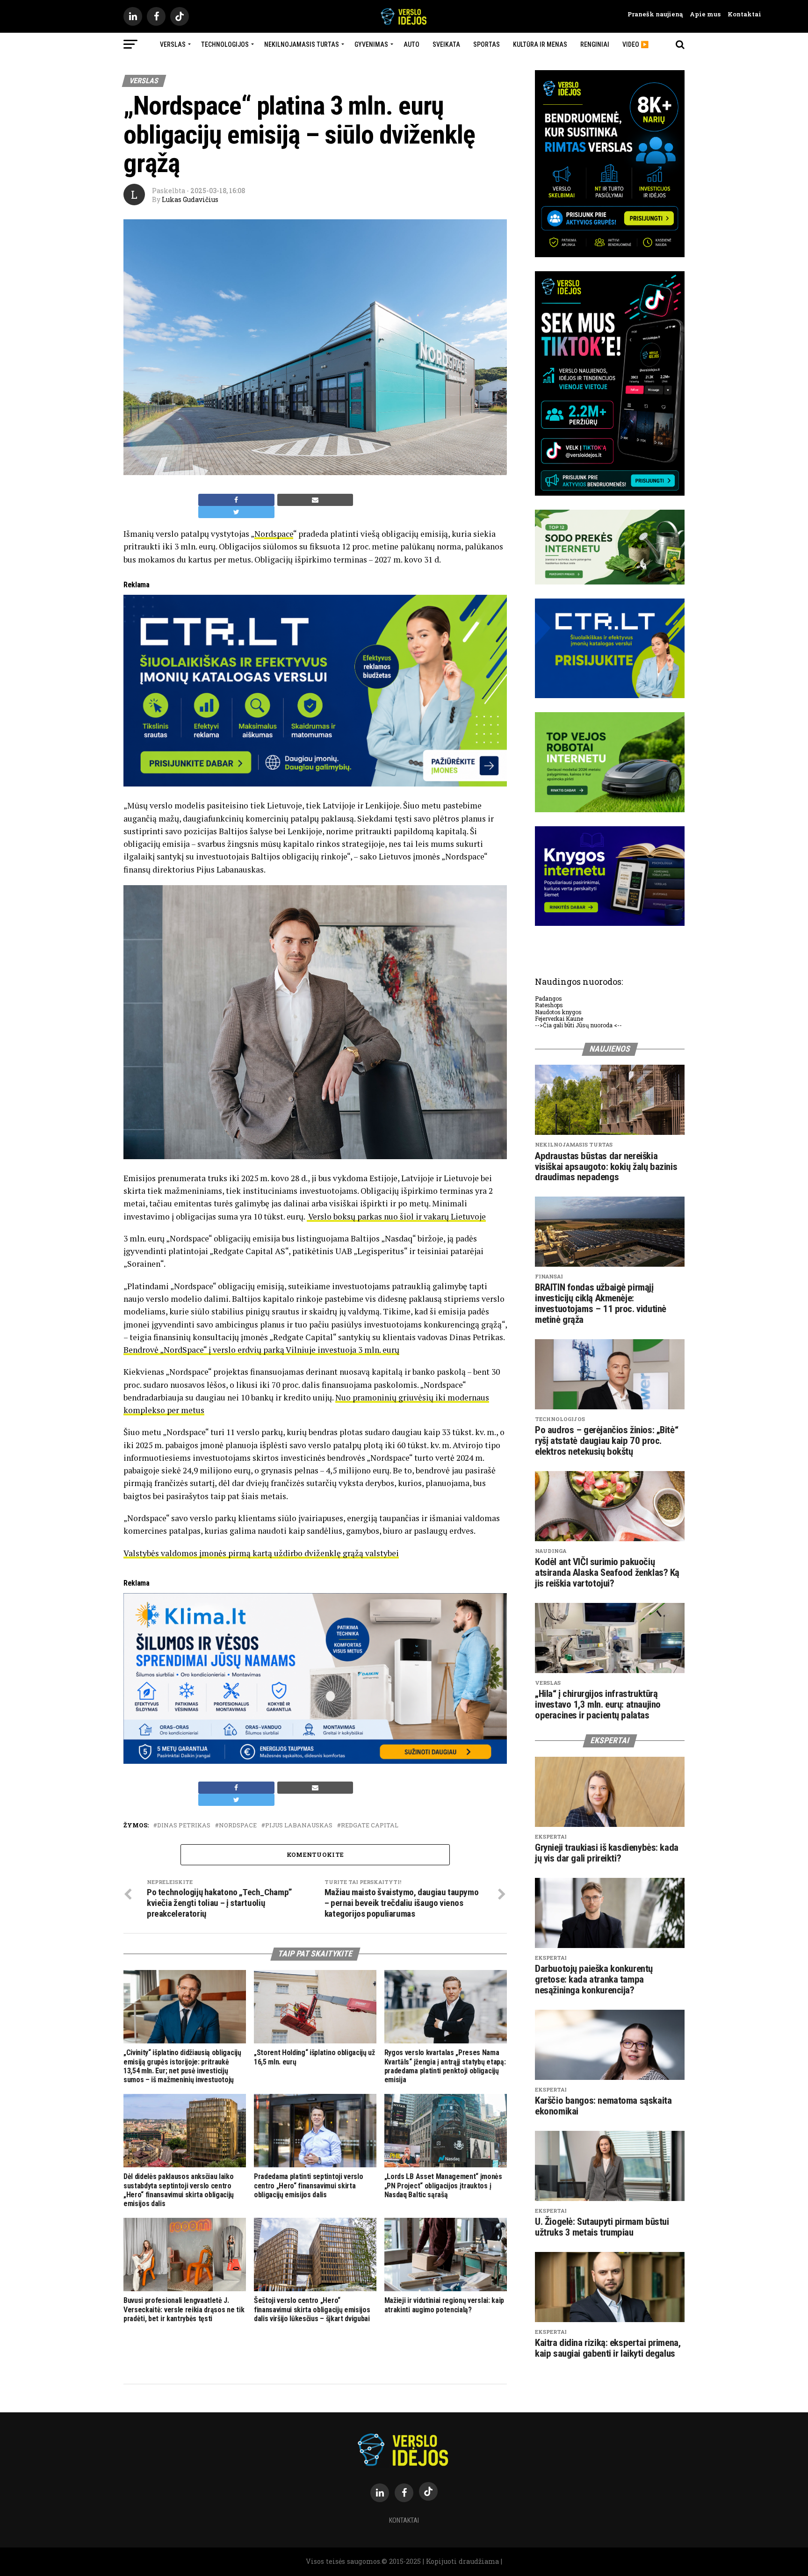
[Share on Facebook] (236, 500)
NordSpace (238, 1825)
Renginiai (595, 44)
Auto (411, 44)
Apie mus (702, 14)
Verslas (173, 44)
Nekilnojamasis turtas (302, 44)
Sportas (487, 44)
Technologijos (225, 44)
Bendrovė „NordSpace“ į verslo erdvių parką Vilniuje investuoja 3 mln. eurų (261, 1350)
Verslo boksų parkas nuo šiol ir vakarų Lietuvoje (396, 1216)
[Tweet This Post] (236, 512)
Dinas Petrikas (184, 1825)
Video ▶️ (635, 44)
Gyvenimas (371, 44)
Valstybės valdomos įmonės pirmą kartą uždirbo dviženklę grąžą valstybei (261, 1553)
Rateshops (549, 1005)
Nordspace (274, 534)
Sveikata (446, 44)
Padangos (548, 998)
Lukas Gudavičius (190, 199)
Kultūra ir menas (540, 44)
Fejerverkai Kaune (559, 1018)
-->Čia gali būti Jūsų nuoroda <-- (578, 1025)
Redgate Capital (370, 1825)
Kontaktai (741, 14)
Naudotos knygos (558, 1012)
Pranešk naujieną (655, 14)
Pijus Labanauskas (299, 1825)
